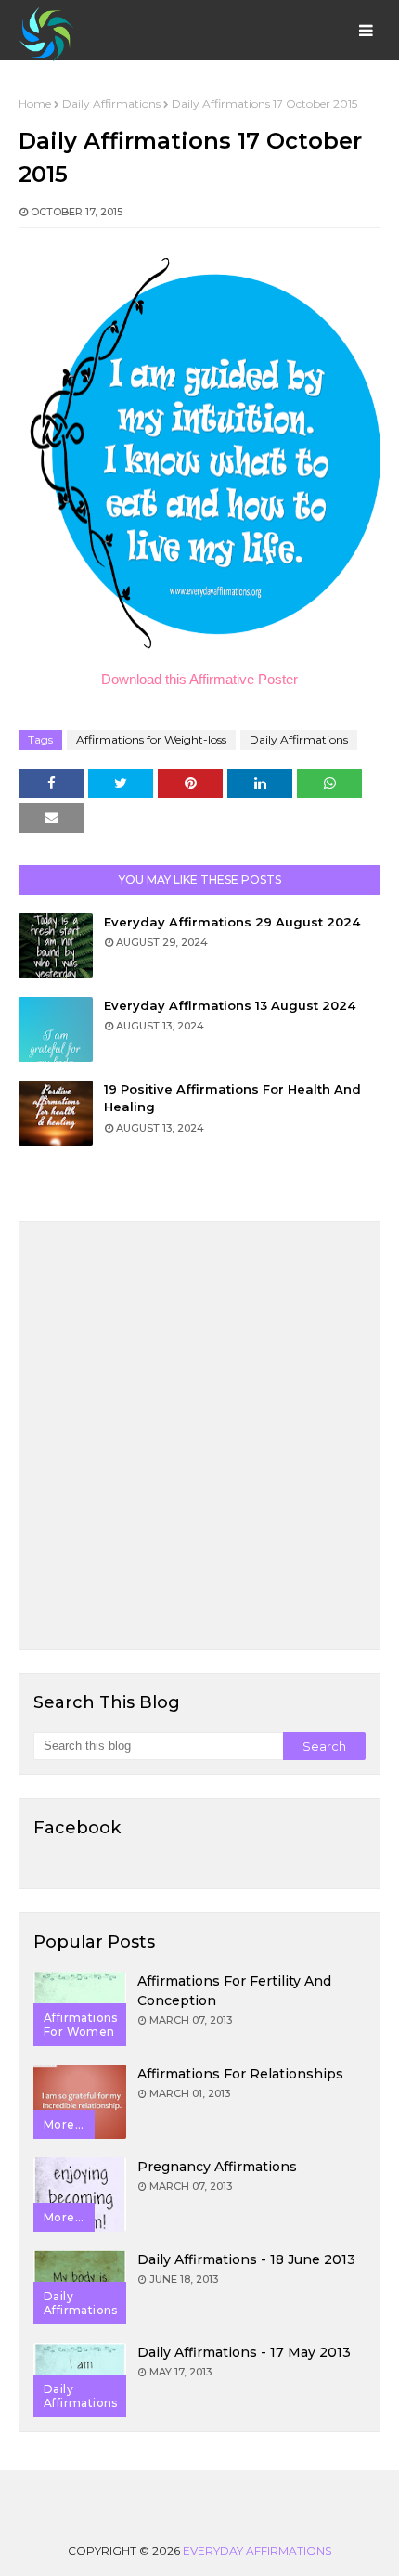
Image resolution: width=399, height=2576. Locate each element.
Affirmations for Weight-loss (151, 739)
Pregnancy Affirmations (217, 2167)
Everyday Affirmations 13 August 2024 (230, 1005)
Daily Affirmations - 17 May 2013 (244, 2352)
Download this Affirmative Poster (199, 679)
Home (35, 104)
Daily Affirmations (111, 104)
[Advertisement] (199, 1435)
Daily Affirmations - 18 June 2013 (246, 2259)
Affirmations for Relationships (240, 2074)
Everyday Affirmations (257, 2550)
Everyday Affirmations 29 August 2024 (232, 922)
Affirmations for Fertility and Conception (234, 1991)
